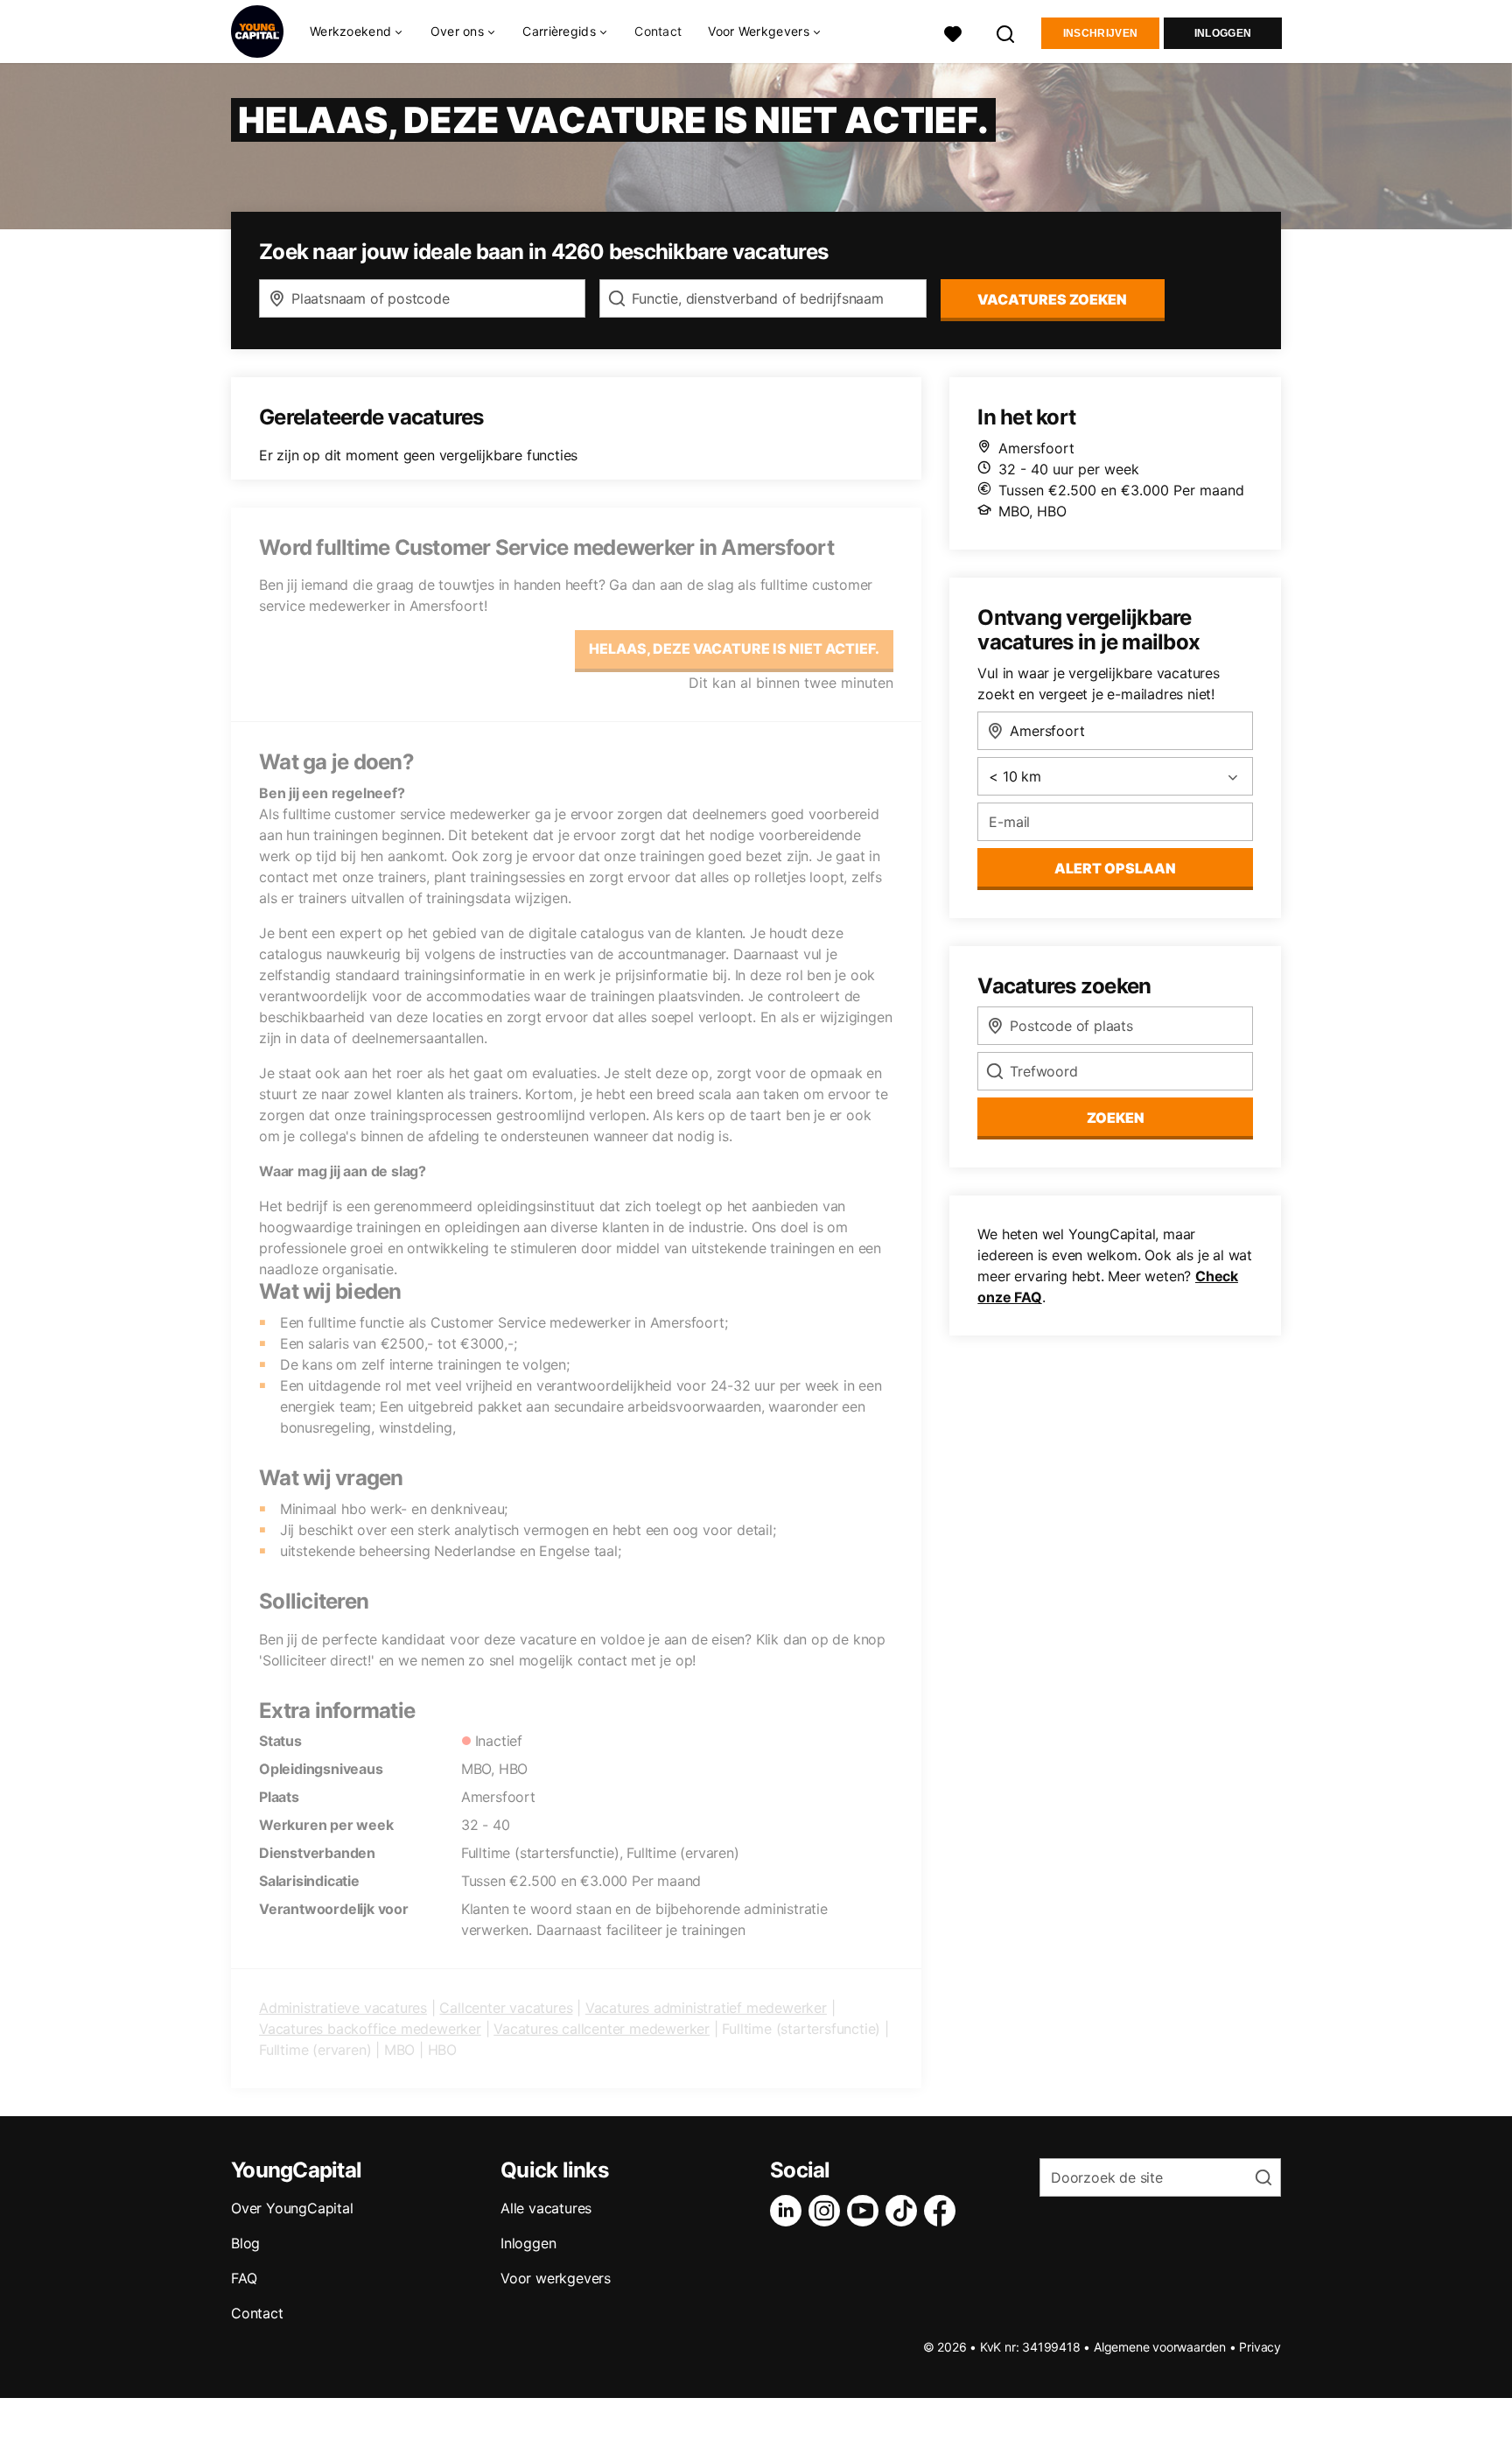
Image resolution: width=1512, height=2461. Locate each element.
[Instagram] (828, 2211)
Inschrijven (1100, 33)
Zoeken (1116, 1118)
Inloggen (1223, 33)
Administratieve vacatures (343, 2008)
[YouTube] (866, 2211)
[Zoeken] (1006, 32)
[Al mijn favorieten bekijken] (953, 32)
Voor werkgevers (556, 2278)
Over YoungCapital (292, 2208)
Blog (245, 2243)
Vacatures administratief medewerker (706, 2008)
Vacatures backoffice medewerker (370, 2029)
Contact (658, 31)
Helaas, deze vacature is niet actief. (734, 649)
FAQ (244, 2278)
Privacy (1260, 2347)
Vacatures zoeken (1052, 299)
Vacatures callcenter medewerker (602, 2029)
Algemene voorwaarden (1160, 2347)
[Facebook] (943, 2211)
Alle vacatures (546, 2208)
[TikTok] (905, 2211)
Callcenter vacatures (506, 2008)
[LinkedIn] (789, 2211)
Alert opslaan (1115, 868)
